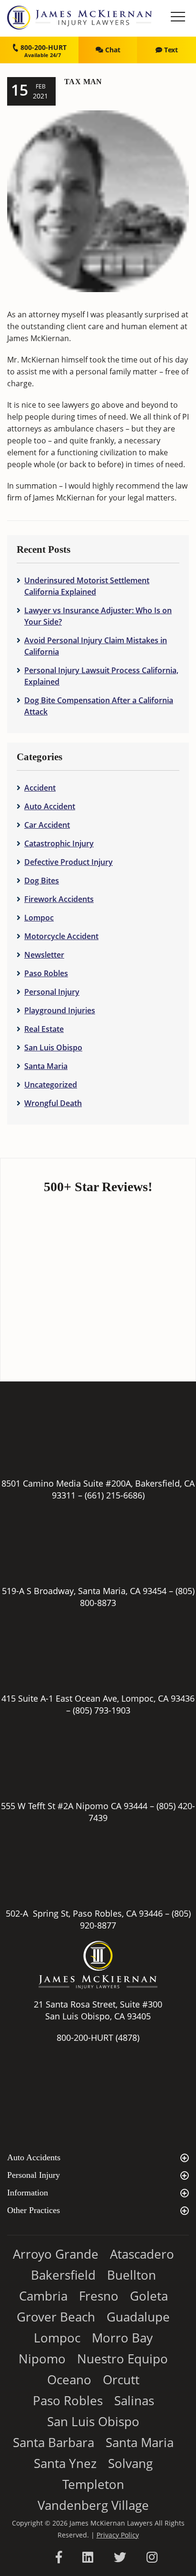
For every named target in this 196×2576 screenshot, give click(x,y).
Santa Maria (46, 1066)
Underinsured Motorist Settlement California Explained (87, 586)
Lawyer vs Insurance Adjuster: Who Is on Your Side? (98, 616)
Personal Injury (52, 992)
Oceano (69, 2380)
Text (170, 50)
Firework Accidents (59, 899)
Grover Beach (56, 2317)
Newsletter (44, 955)
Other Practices (34, 2210)
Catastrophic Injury (59, 843)
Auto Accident (50, 806)
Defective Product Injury (69, 862)
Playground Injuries (60, 1010)
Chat (112, 50)
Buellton (132, 2275)
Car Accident (47, 825)
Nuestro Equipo (122, 2359)
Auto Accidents (34, 2157)
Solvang (130, 2463)
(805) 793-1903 (102, 1710)
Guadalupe (138, 2317)
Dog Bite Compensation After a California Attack (99, 706)
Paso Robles (46, 973)
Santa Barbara (54, 2442)
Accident (40, 788)
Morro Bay (122, 2338)
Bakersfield (63, 2275)
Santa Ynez (65, 2463)
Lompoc (39, 918)
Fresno (99, 2296)
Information (28, 2193)
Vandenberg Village (93, 2505)
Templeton (93, 2484)
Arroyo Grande (56, 2254)
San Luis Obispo (53, 1048)
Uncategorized (51, 1085)
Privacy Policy (118, 2535)
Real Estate (44, 1029)
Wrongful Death (53, 1103)
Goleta (149, 2296)
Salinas (134, 2400)
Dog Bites (42, 881)
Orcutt (121, 2380)
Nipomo (42, 2359)
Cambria (43, 2296)
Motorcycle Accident (61, 936)
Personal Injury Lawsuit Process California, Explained (101, 676)
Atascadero (142, 2254)
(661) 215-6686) (115, 1495)
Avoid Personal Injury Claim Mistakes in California (96, 646)
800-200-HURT (43, 47)
